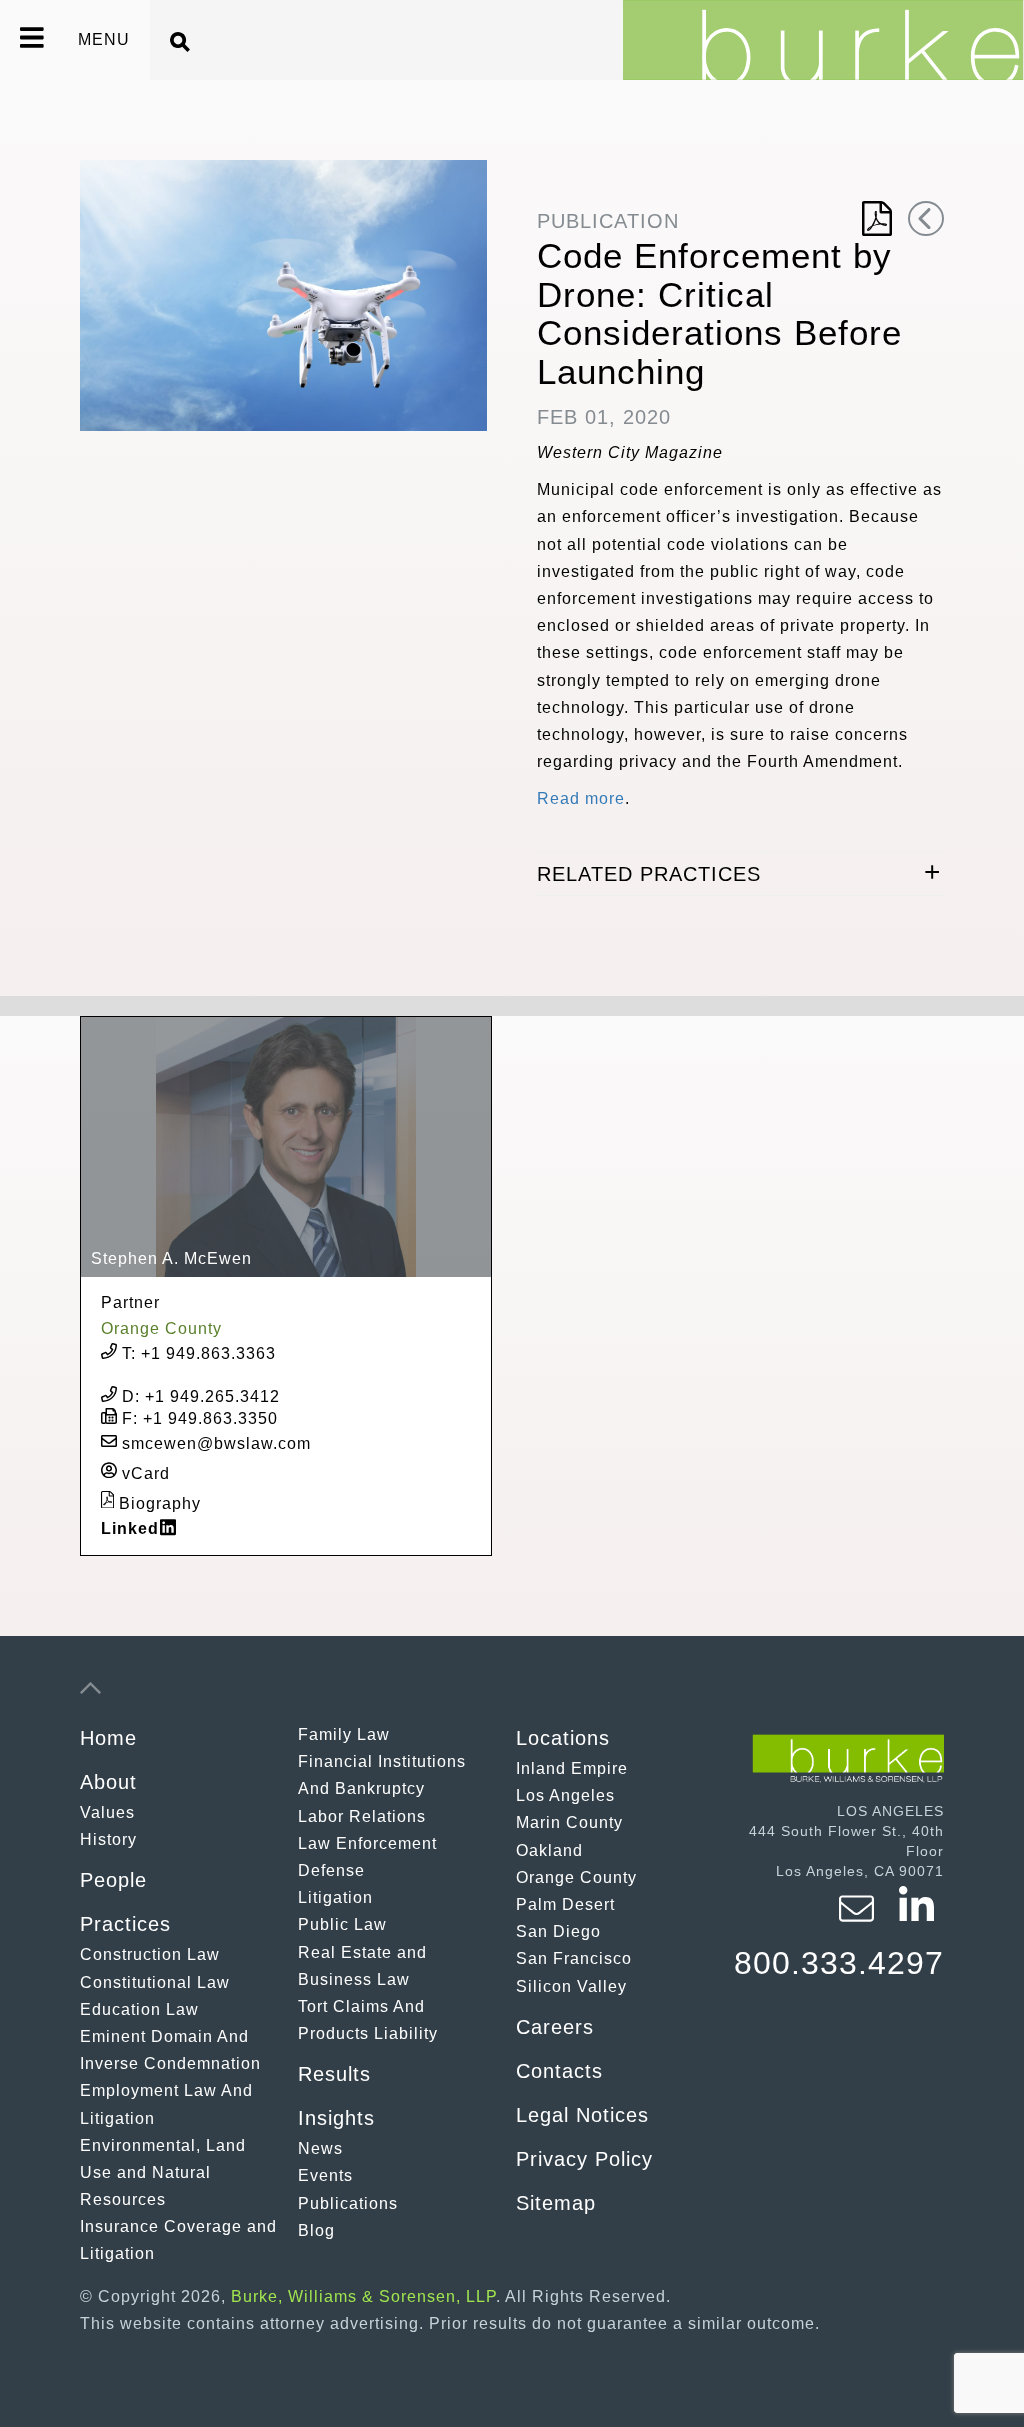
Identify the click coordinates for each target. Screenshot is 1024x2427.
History (108, 1839)
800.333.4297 (839, 1963)
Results (334, 2074)
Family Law (344, 1734)
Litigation (335, 1897)
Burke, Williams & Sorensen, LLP (363, 2296)
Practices (125, 1924)
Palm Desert (565, 1904)
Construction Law (150, 1954)
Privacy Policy (584, 2159)
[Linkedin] (916, 1921)
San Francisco (574, 1958)
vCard (143, 1472)
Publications (348, 2203)
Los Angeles (565, 1795)
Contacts (559, 2071)
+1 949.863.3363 (199, 1353)
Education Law (139, 2009)
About (108, 1782)
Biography (157, 1502)
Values (107, 1812)
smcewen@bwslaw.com (214, 1443)
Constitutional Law (155, 1982)
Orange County (576, 1877)
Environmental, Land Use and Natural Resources (163, 2172)
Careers (555, 2027)
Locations (563, 1738)
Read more (581, 798)
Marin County (569, 1822)
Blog (316, 2230)
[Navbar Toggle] (20, 40)
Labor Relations (362, 1816)
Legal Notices (582, 2115)
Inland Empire (572, 1768)
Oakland (549, 1850)
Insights (336, 2118)
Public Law (342, 1924)
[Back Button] (926, 218)
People (113, 1880)
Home (108, 1738)
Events (325, 2175)
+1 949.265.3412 (201, 1396)
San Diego (558, 1931)
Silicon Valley (571, 1986)
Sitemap (556, 2203)
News (320, 2148)
